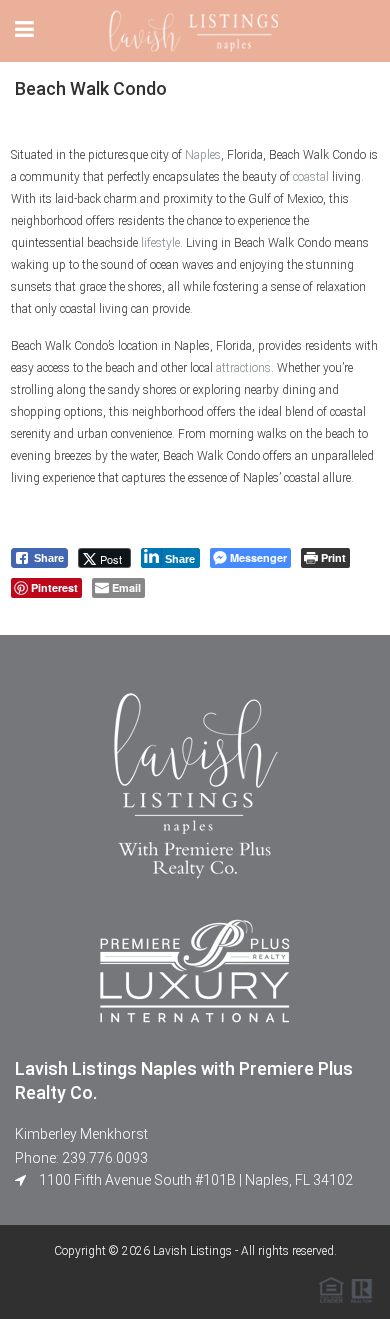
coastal (311, 177)
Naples (203, 155)
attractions (243, 368)
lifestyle (160, 243)
